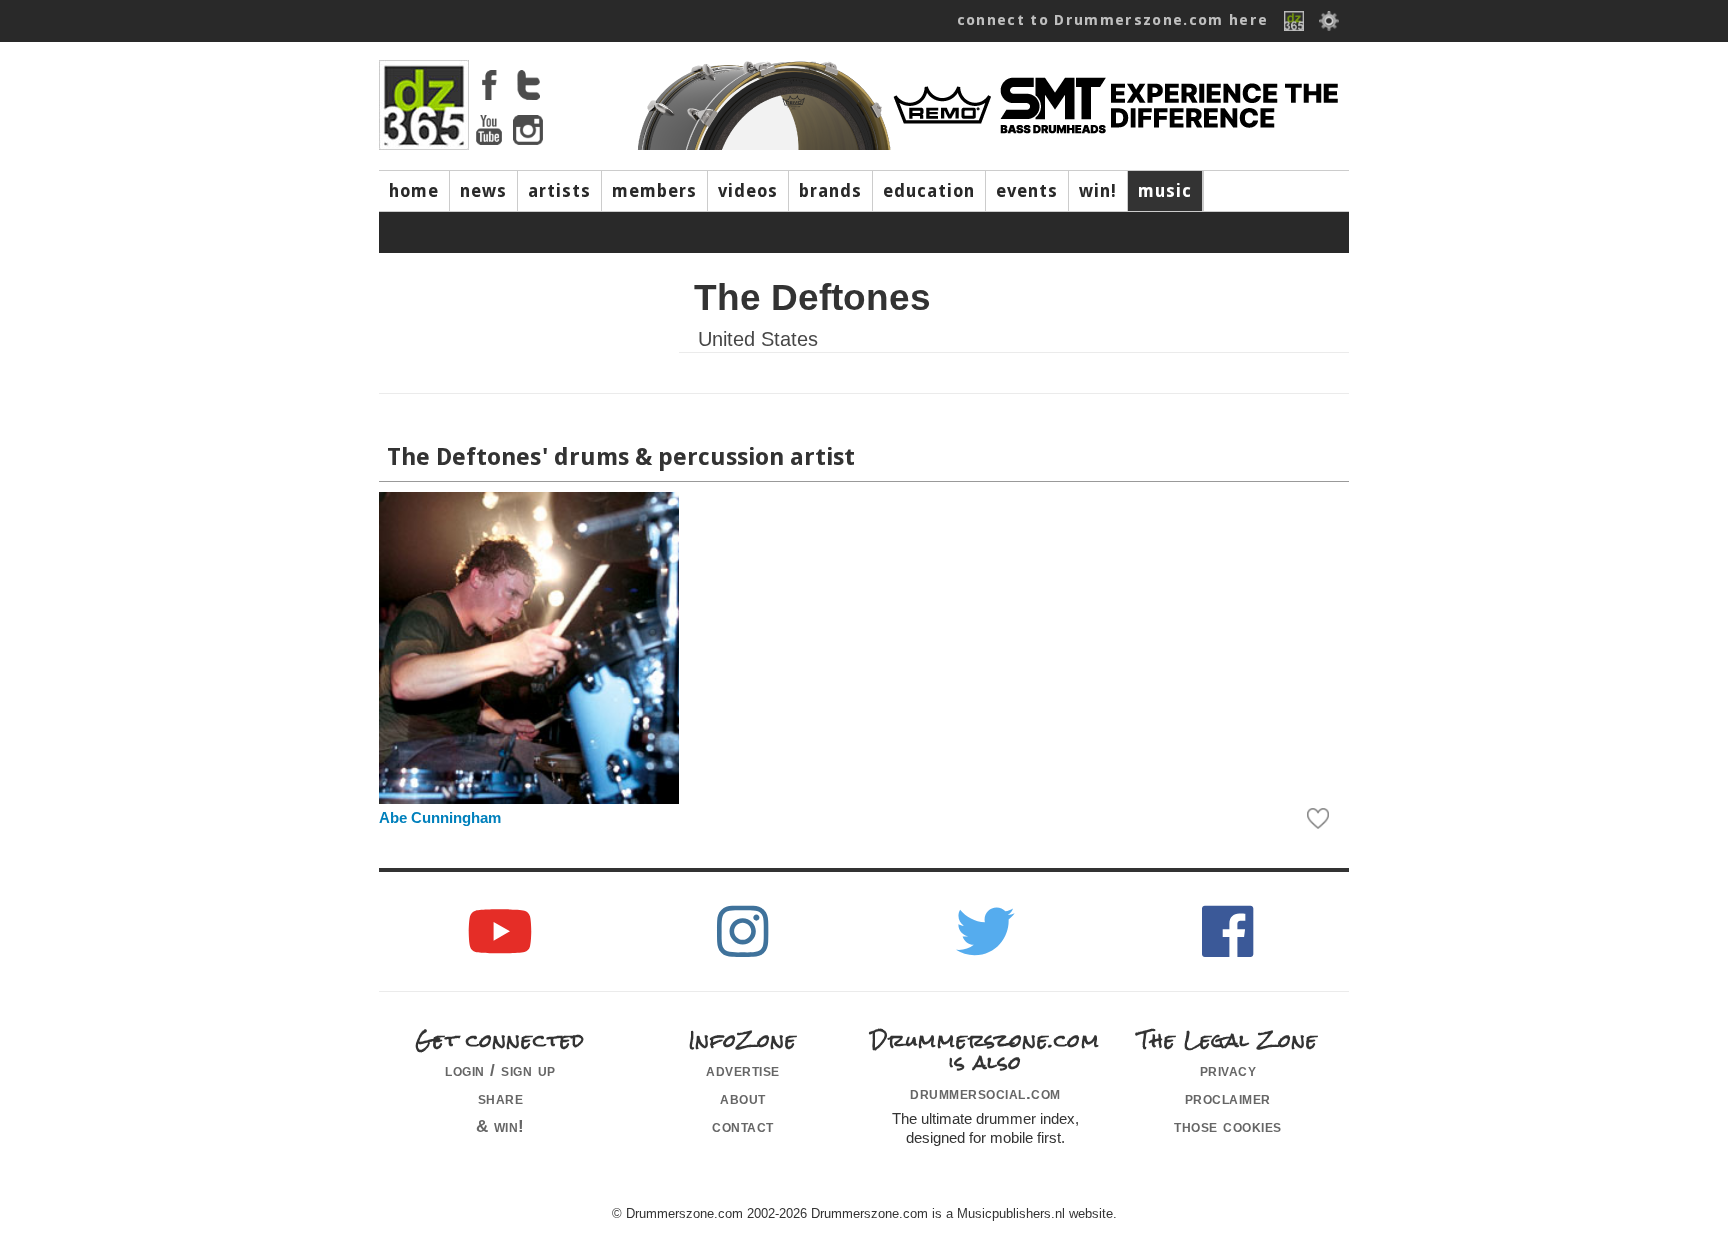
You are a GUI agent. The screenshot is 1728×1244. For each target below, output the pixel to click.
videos (748, 191)
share (501, 1098)
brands (830, 191)
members (654, 191)
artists (559, 191)
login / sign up (500, 1070)
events (1027, 191)
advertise (743, 1070)
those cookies (1228, 1126)
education (929, 191)
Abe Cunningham (440, 818)
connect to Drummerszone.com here (1113, 20)
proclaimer (1228, 1098)
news (483, 191)
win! (1098, 191)
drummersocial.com (985, 1093)
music (1165, 191)
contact (743, 1126)
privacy (1228, 1070)
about (743, 1098)
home (414, 191)
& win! (500, 1126)
